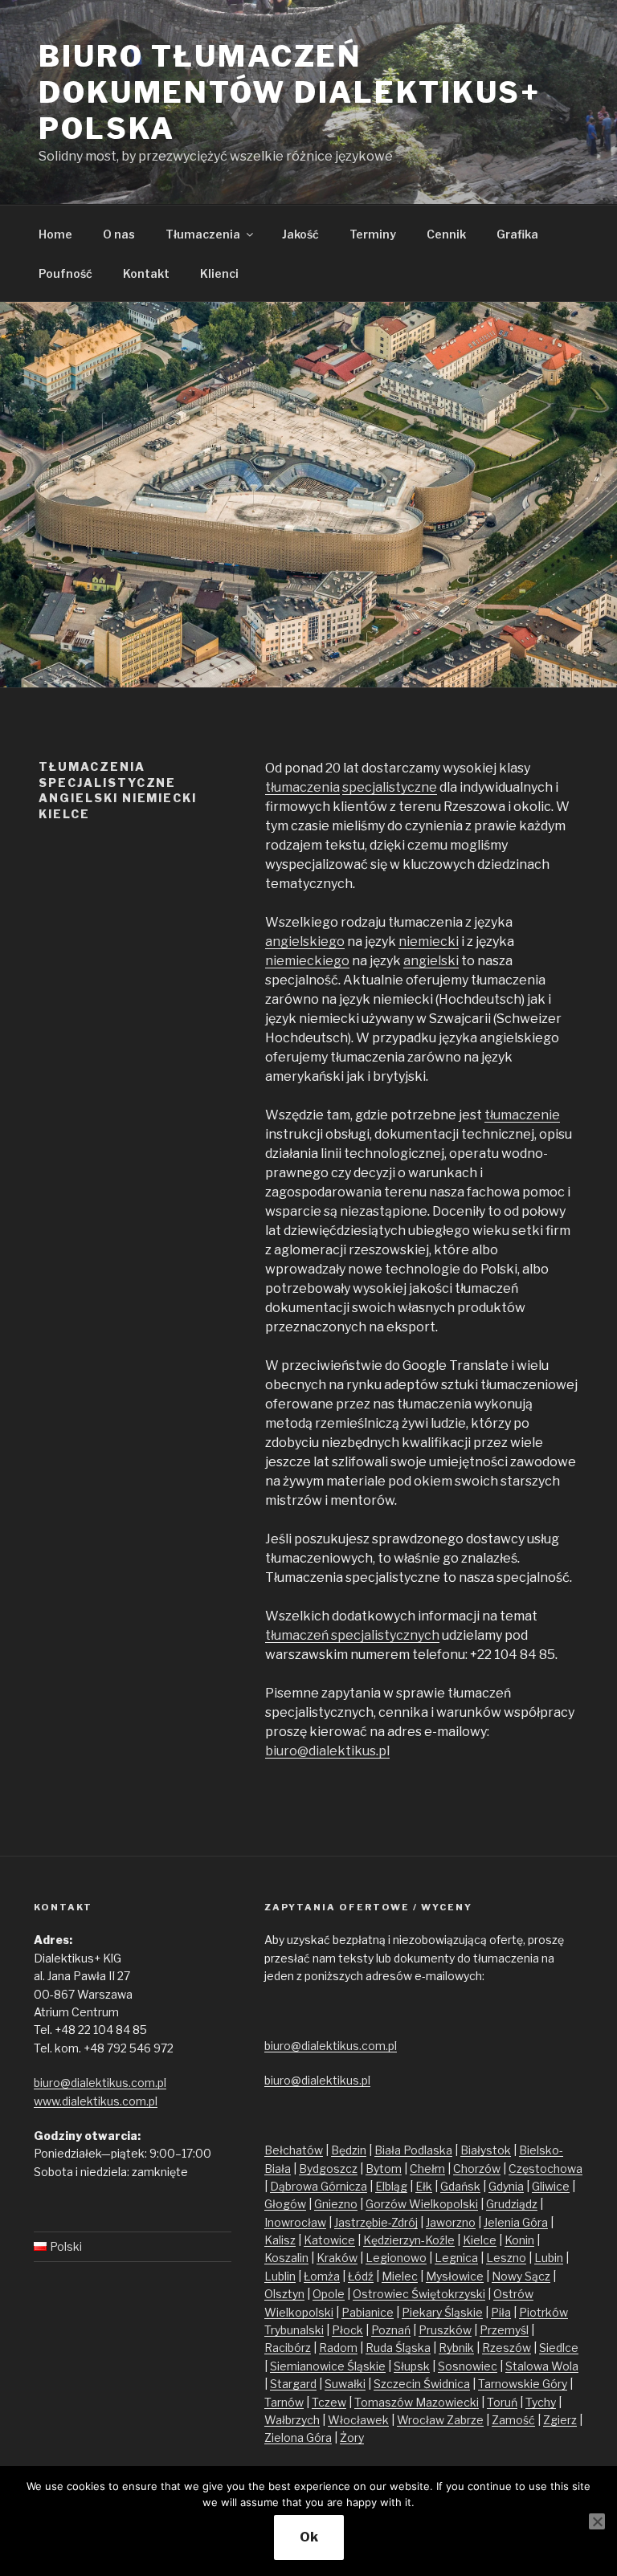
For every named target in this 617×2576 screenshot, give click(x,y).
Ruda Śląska (398, 2348)
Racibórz (288, 2348)
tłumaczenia (302, 787)
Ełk (424, 2186)
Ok (309, 2537)
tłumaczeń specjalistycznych (352, 1635)
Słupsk (412, 2366)
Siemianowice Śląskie (328, 2366)
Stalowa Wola (542, 2366)
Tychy (541, 2402)
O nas (119, 234)
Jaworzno (451, 2222)
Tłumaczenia (203, 234)
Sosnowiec (468, 2366)
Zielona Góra (298, 2437)
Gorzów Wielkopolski (422, 2204)
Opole (329, 2294)
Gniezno (336, 2204)
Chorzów (477, 2168)
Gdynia (506, 2186)
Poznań (391, 2330)
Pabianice (368, 2312)
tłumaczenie (522, 1115)
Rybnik (456, 2348)
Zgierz (560, 2420)
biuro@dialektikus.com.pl (100, 2083)
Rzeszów (507, 2348)
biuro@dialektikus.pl (327, 1751)
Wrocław (422, 2420)
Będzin (349, 2150)
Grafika (517, 234)
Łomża (322, 2276)
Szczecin (398, 2384)
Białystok (486, 2150)
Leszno (506, 2258)
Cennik (446, 234)
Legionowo (396, 2258)
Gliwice (551, 2186)
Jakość (300, 234)
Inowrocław (295, 2222)
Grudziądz (512, 2204)
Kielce (480, 2240)
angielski (431, 961)
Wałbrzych (292, 2420)
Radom (338, 2348)
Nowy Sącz (521, 2276)
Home (55, 234)
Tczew (329, 2402)
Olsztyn (284, 2294)
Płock (347, 2330)
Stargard (293, 2384)
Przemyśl (504, 2330)
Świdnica (447, 2384)
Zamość (513, 2420)
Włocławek (358, 2420)
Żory (352, 2437)
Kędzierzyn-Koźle (409, 2240)
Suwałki (345, 2384)
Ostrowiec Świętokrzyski (419, 2294)
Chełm (427, 2168)
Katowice (329, 2240)
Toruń (502, 2402)
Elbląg (391, 2186)
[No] (597, 2521)
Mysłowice (455, 2276)
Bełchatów (294, 2150)
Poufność (65, 273)
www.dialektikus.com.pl (96, 2101)
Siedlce (559, 2348)
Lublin (280, 2276)
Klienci (219, 273)
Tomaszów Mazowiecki (417, 2402)
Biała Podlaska (413, 2150)
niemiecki (429, 942)
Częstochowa (545, 2168)
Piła (501, 2312)
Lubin (549, 2258)
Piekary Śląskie (442, 2312)
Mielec (400, 2276)
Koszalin (286, 2258)
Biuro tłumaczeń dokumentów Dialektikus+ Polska (290, 92)
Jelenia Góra (516, 2222)
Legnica (456, 2258)
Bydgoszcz (328, 2168)
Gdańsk (460, 2186)
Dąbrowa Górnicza (319, 2186)
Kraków (337, 2258)
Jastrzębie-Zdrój (376, 2222)
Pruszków (445, 2330)
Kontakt (146, 273)
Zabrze (465, 2420)
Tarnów (284, 2402)
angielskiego (305, 942)
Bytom (384, 2168)
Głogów (285, 2204)
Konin (519, 2240)
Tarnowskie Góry (523, 2384)
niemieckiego (307, 961)
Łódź (361, 2276)
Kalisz (280, 2240)
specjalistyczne (390, 787)
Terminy (373, 234)
